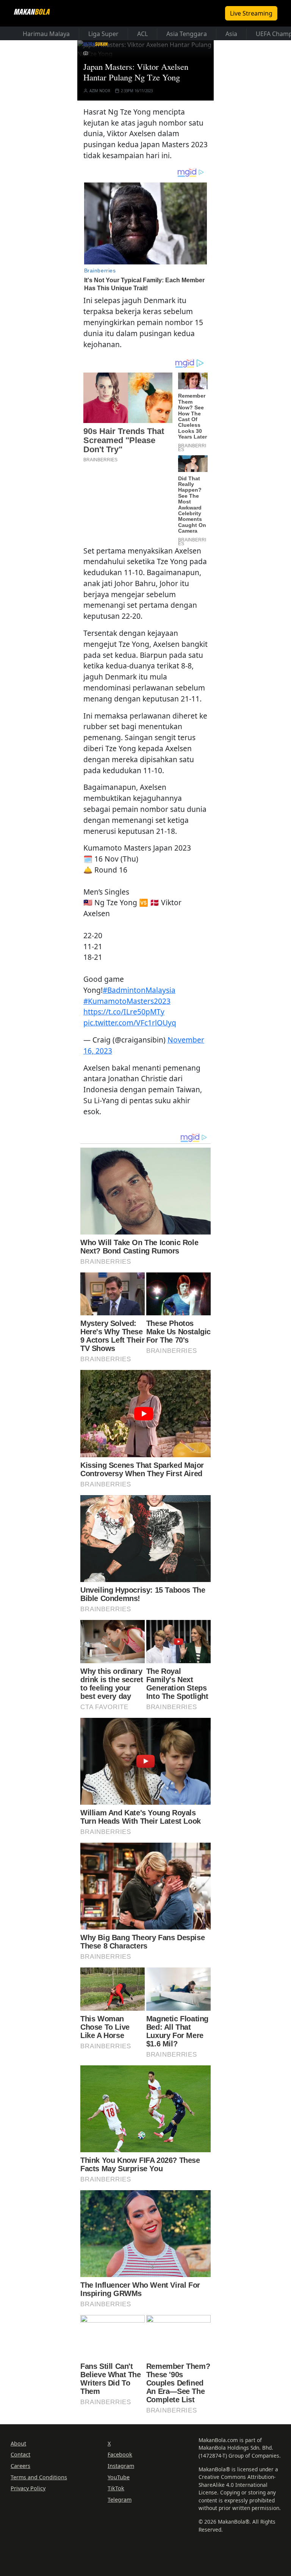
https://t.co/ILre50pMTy (124, 1012)
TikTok (116, 2488)
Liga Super (103, 34)
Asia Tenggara (187, 34)
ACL (142, 34)
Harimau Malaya (46, 34)
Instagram (121, 2466)
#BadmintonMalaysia (139, 990)
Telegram (120, 2500)
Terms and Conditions (39, 2477)
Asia (231, 34)
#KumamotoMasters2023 (127, 1001)
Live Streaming (251, 13)
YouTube (119, 2477)
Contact (20, 2454)
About (18, 2443)
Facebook (120, 2454)
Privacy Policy (28, 2488)
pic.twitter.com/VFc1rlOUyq (130, 1023)
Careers (20, 2466)
